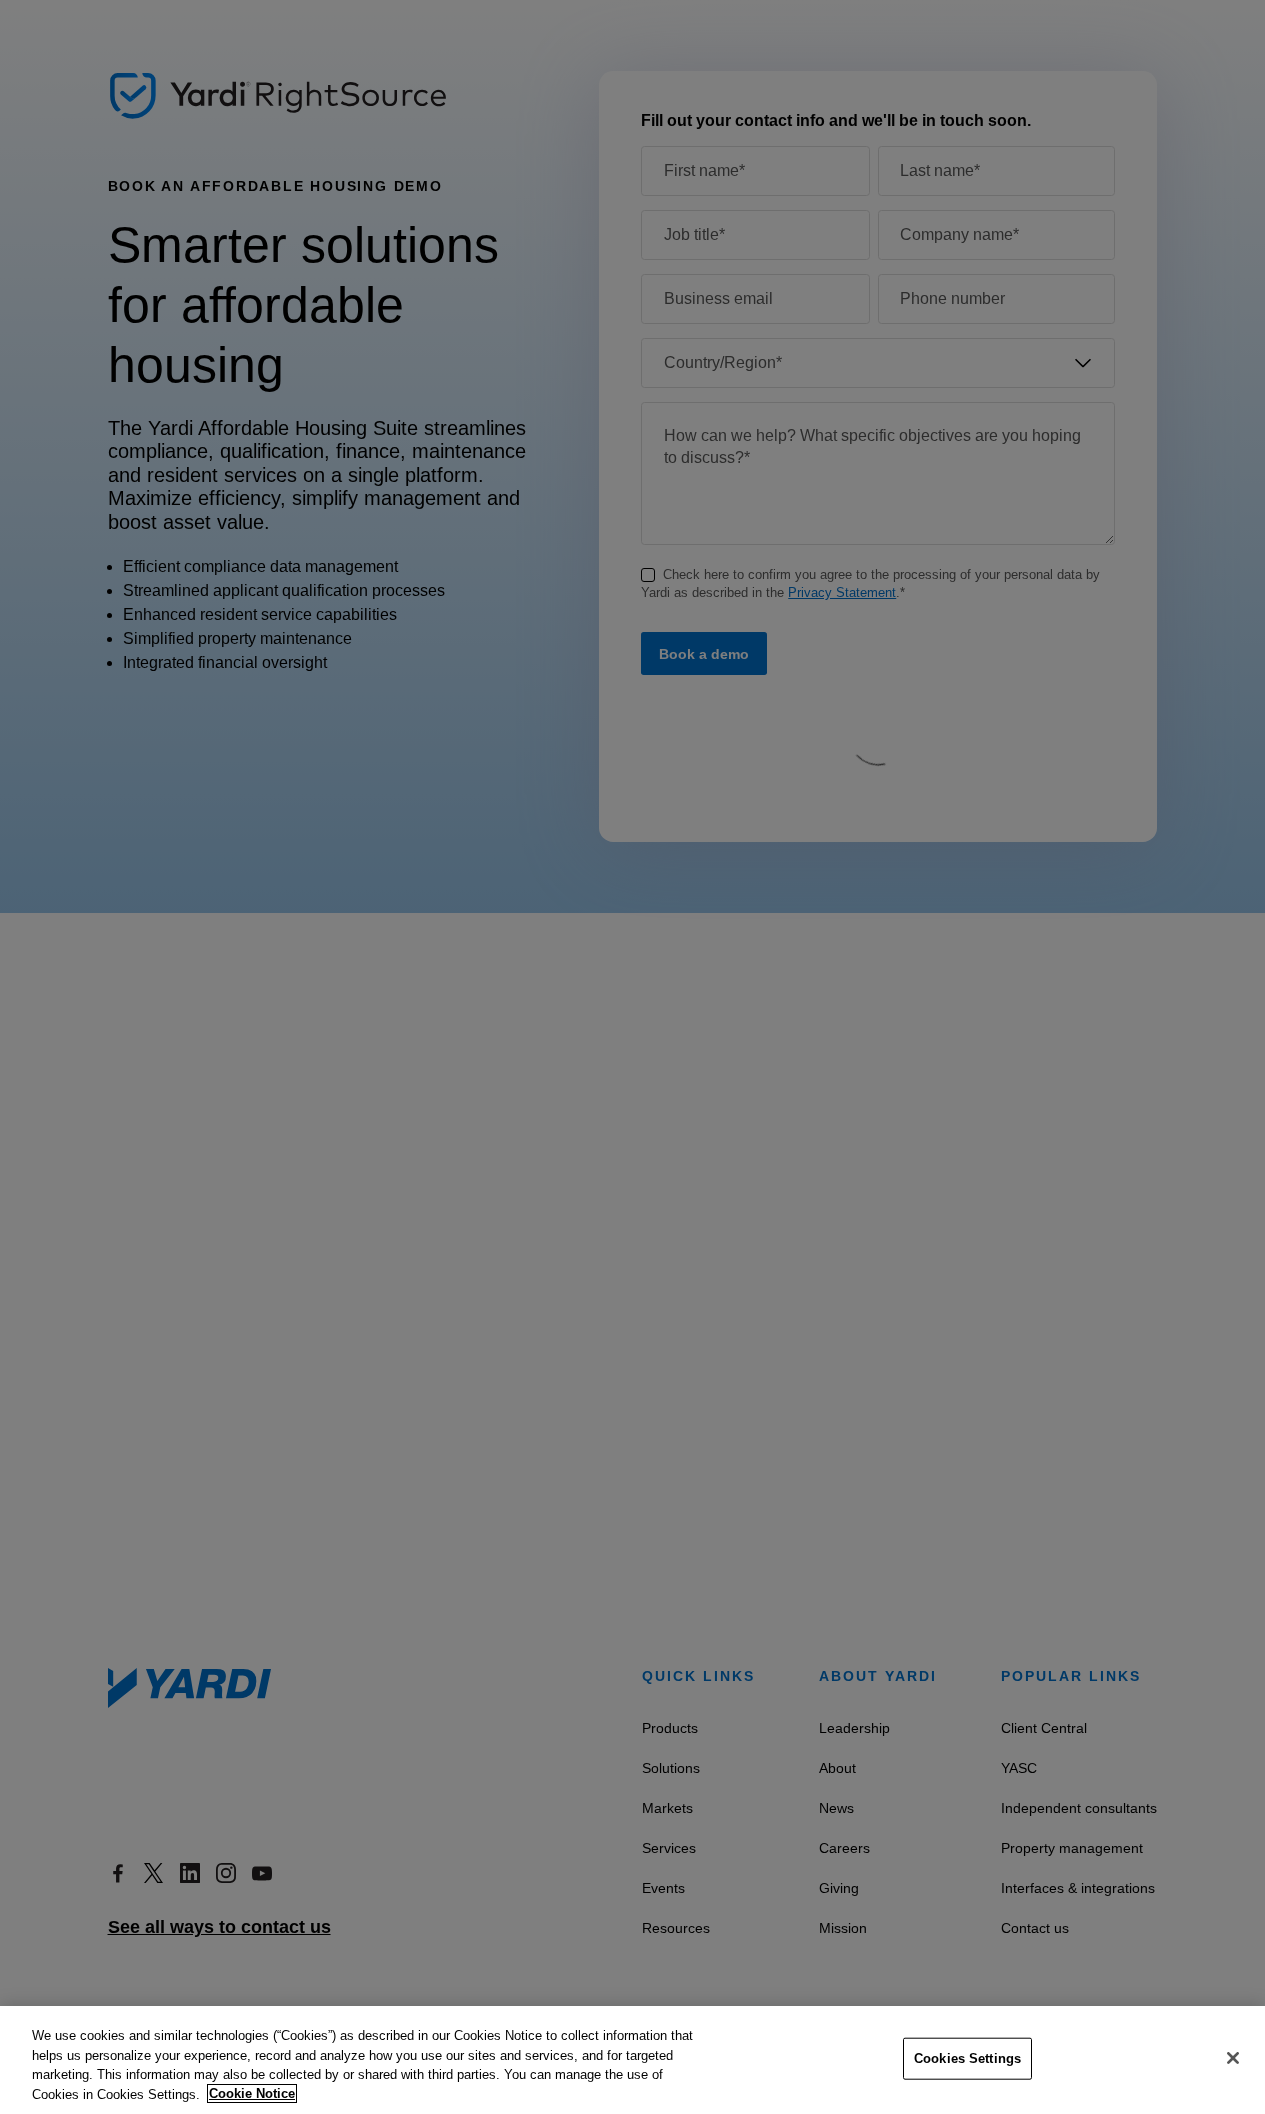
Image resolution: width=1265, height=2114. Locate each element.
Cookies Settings (967, 2058)
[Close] (1233, 2058)
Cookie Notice (252, 2093)
